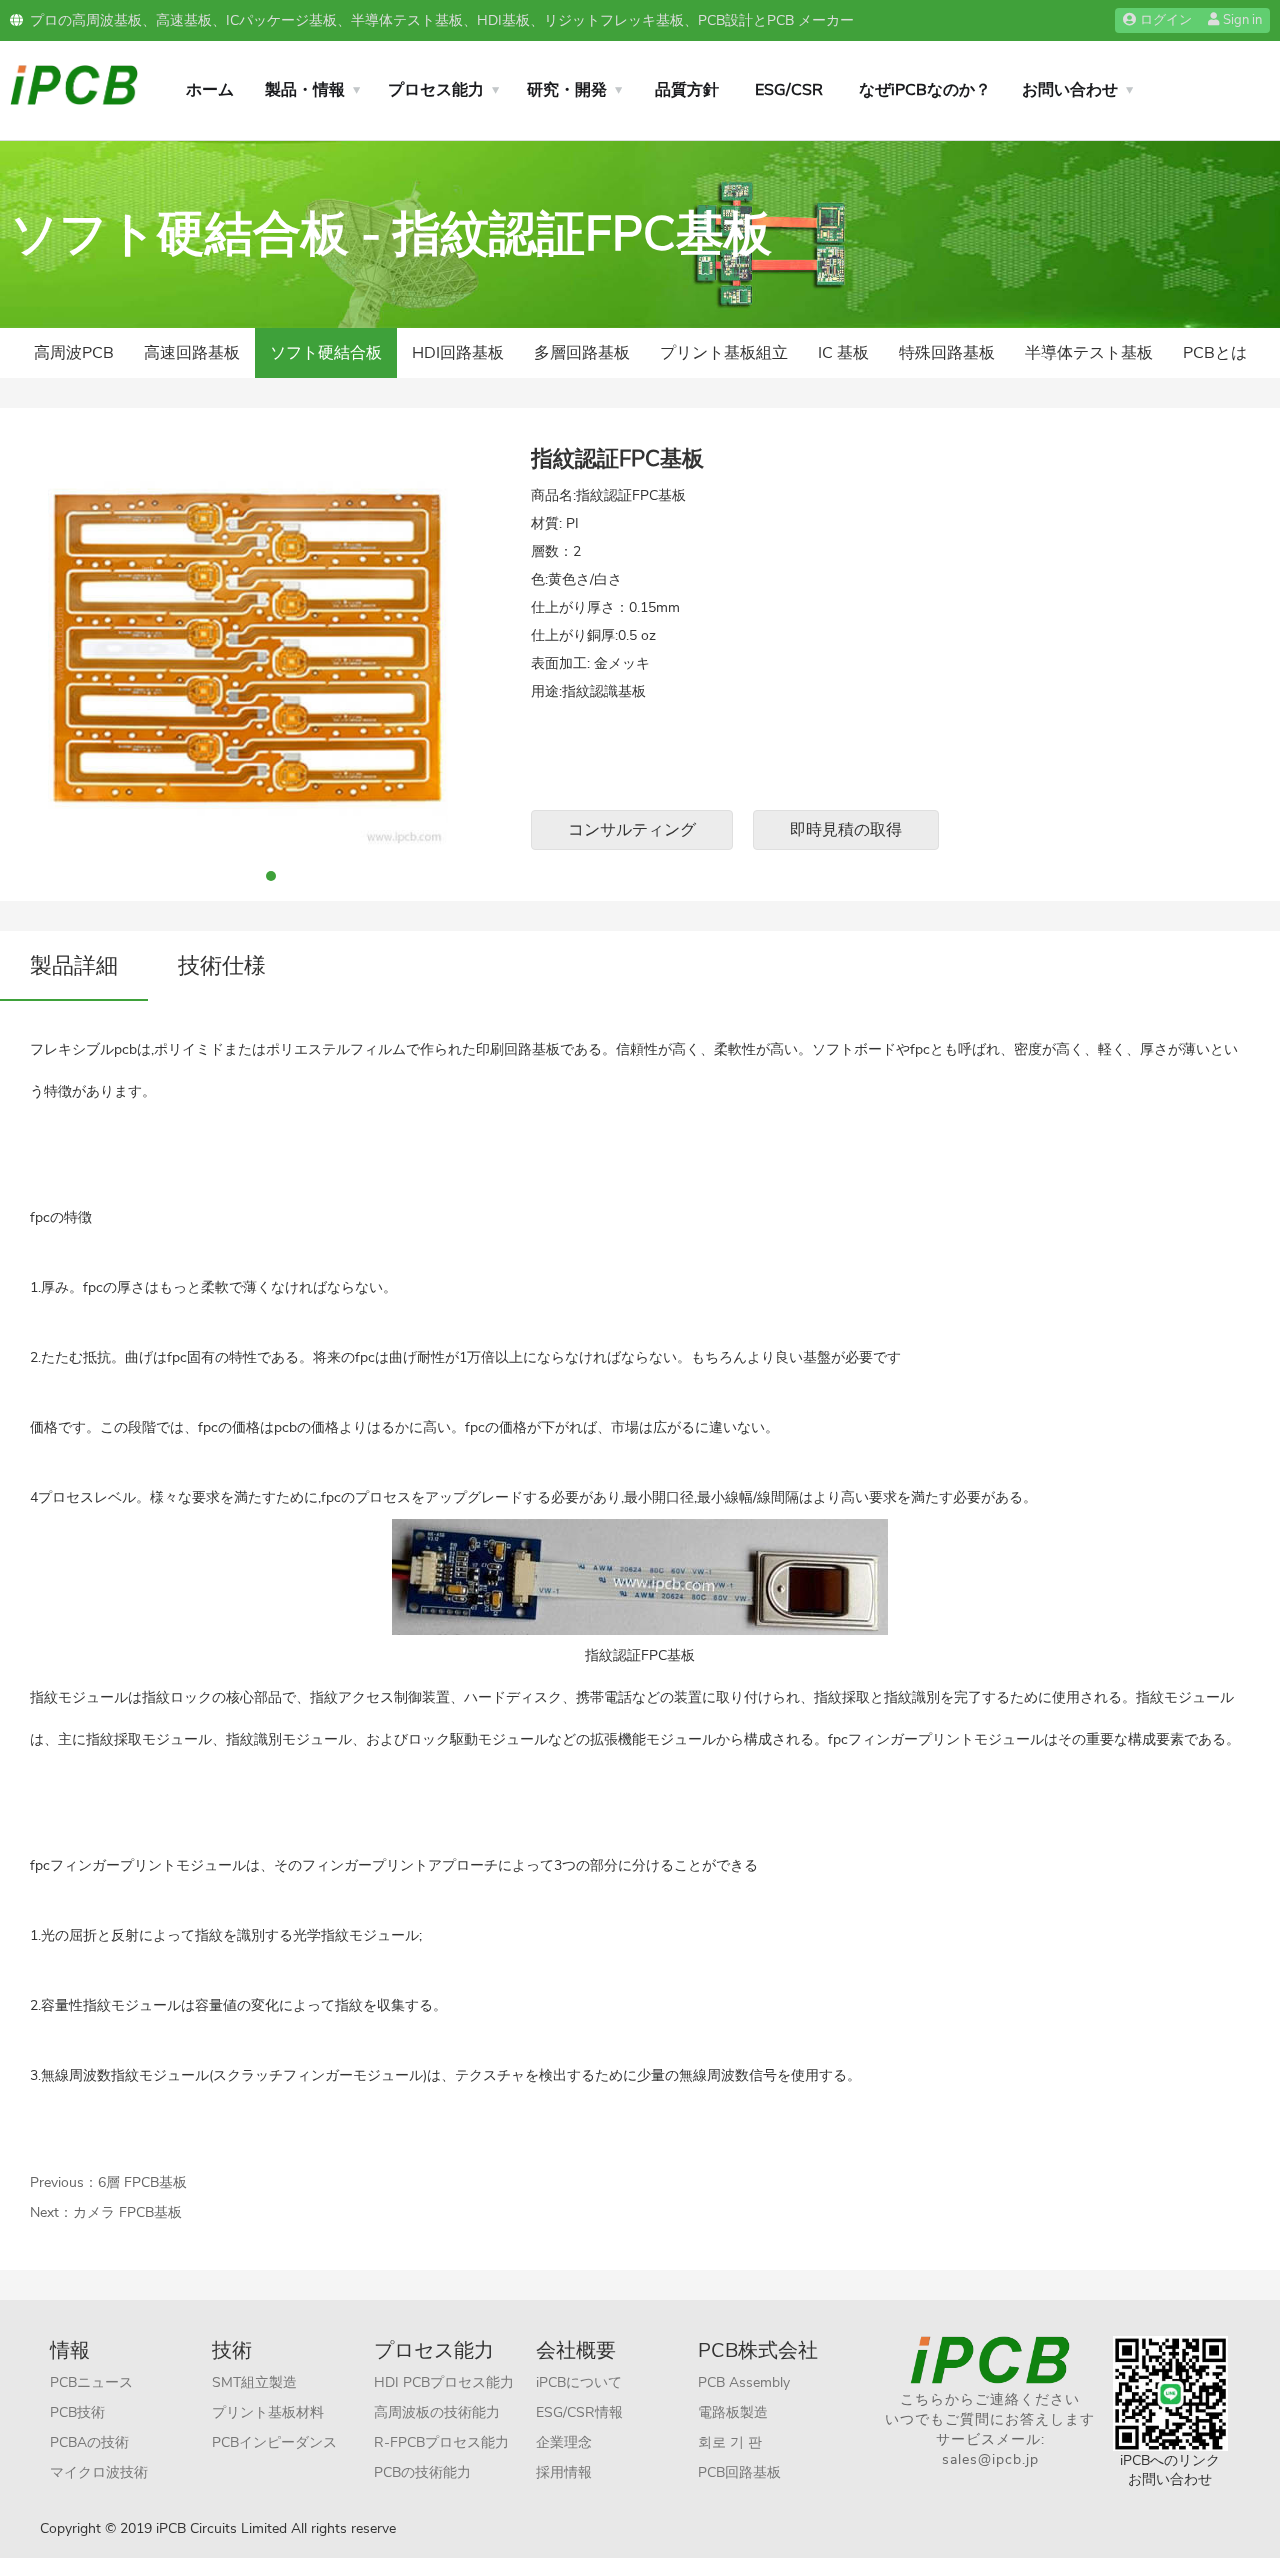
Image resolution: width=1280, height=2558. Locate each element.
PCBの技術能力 (422, 2472)
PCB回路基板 (739, 2472)
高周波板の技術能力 (437, 2412)
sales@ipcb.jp (990, 2459)
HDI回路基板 (458, 353)
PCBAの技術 (89, 2442)
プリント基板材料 (268, 2412)
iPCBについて (579, 2382)
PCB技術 (77, 2412)
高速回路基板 (192, 353)
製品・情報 (305, 90)
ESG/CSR (789, 90)
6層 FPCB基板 (142, 2182)
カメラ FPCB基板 (127, 2212)
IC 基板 (843, 353)
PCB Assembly (744, 2382)
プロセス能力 (436, 90)
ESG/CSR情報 (579, 2412)
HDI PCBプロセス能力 (444, 2382)
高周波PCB (74, 353)
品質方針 (687, 90)
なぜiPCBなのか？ (925, 90)
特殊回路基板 (947, 353)
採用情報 (564, 2472)
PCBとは (1215, 353)
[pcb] (74, 83)
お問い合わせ (1070, 90)
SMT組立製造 (254, 2382)
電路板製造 (733, 2412)
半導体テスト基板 (1089, 353)
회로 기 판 (730, 2442)
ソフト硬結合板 (326, 353)
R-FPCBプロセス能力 (441, 2442)
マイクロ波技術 (99, 2472)
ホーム (210, 90)
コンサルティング (632, 830)
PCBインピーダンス (274, 2442)
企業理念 (564, 2442)
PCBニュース (91, 2382)
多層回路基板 (582, 353)
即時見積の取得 (846, 830)
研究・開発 (567, 90)
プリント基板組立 (724, 353)
